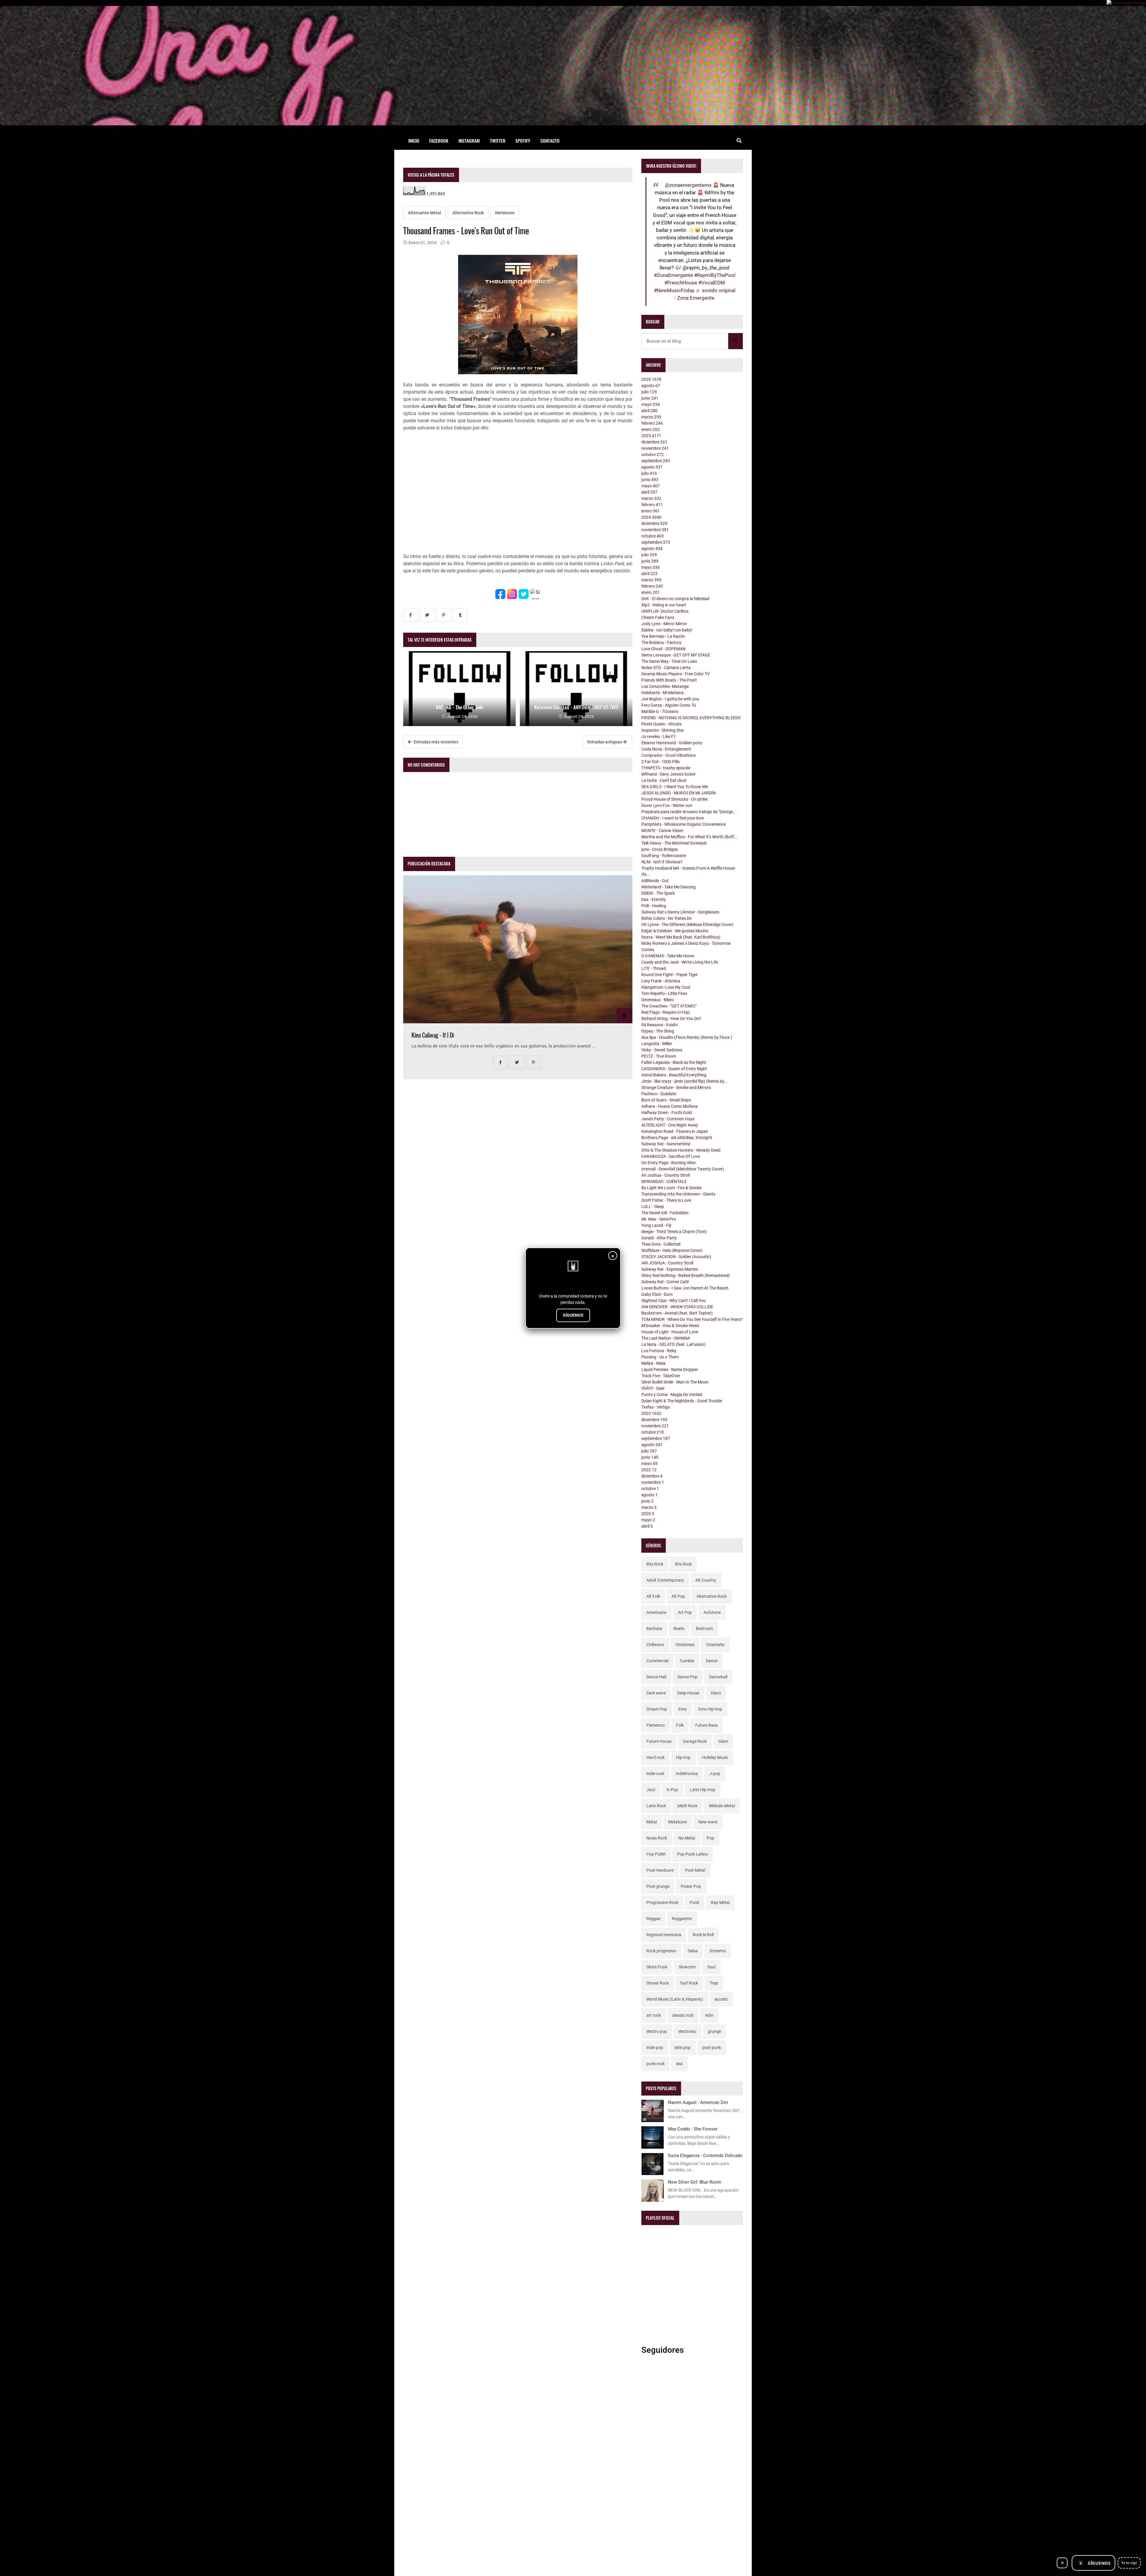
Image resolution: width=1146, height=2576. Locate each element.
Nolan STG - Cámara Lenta (666, 668)
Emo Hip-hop (710, 1709)
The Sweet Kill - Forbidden (665, 1213)
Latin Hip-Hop (703, 1790)
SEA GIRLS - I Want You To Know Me (675, 787)
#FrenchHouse (681, 283)
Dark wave (656, 1693)
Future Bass (707, 1725)
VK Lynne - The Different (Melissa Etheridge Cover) (687, 925)
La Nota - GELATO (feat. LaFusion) (673, 1344)
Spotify (523, 141)
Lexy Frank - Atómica (661, 981)
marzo (651, 417)
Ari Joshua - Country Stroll (666, 1175)
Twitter (498, 141)
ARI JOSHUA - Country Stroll (667, 1263)
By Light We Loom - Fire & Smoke (671, 1188)
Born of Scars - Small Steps (666, 1100)
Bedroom (704, 1629)
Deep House (688, 1693)
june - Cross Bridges (660, 849)
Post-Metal (695, 1870)
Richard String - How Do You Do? (671, 1019)
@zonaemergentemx (688, 185)
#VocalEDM (712, 283)
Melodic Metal (722, 1806)
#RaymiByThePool (715, 275)
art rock (654, 2015)
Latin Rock (656, 1806)
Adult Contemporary (665, 1580)
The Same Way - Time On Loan (669, 661)
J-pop (715, 1774)
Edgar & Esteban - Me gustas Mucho (675, 931)
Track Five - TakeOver (661, 1376)
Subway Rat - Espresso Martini (670, 1269)
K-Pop (672, 1790)
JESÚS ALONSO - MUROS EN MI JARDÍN (678, 793)
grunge (714, 2031)
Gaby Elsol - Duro (657, 1294)
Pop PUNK (656, 1854)
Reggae (653, 1919)
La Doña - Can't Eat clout (664, 780)
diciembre (654, 442)
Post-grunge (658, 1886)
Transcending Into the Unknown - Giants (678, 1194)
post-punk (712, 2047)
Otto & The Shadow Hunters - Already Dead (681, 1150)
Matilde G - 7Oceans (660, 711)
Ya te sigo (1129, 2563)
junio (650, 398)
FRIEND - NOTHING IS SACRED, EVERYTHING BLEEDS (691, 718)
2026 (651, 379)
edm (709, 2015)
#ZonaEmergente (673, 275)
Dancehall (718, 1677)
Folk (680, 1725)
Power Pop (691, 1886)
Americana (656, 1612)
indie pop (655, 2047)
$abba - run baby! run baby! (667, 630)
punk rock (656, 2064)
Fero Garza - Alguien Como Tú (669, 705)
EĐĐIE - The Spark (658, 893)
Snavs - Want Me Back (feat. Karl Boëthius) (681, 937)
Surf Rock (689, 1983)
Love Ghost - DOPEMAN (663, 649)
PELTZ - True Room (659, 1056)
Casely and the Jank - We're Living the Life (680, 962)
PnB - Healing (654, 906)
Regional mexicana (664, 1935)
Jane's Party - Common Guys (668, 1119)
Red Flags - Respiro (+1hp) (666, 1012)
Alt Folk (653, 1596)
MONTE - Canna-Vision (662, 831)
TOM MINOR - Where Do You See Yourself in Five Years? (692, 1319)
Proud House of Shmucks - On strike (674, 799)
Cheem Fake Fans (658, 617)
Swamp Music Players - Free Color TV (676, 674)
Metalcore (505, 213)
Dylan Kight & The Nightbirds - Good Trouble (682, 1401)
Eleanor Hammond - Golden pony (672, 743)
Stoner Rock (658, 1983)
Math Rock (687, 1806)
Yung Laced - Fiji (656, 1225)
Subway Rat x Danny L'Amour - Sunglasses (680, 912)
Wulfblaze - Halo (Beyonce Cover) (672, 1250)
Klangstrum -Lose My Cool (666, 987)
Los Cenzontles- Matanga (665, 686)
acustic (721, 1999)
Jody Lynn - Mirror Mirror (664, 624)
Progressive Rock (662, 1902)
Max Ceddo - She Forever (693, 2129)
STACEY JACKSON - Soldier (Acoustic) (676, 1257)
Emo (683, 1709)
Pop (710, 1838)
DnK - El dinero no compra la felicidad (675, 599)
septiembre (656, 461)
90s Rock (683, 1564)
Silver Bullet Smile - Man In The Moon (675, 1382)
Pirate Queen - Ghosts (661, 724)
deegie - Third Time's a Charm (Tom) (674, 1232)
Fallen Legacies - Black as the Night (674, 1062)
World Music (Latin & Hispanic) (675, 1999)
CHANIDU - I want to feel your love (673, 818)
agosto (651, 386)
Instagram (469, 141)
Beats (679, 1629)
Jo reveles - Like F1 (659, 737)
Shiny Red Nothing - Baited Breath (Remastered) (686, 1275)
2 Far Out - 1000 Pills (660, 762)
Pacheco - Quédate (659, 1094)
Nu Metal (687, 1838)
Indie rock (655, 1774)
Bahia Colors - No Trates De (666, 918)
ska (679, 2064)
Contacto (550, 141)
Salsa (693, 1951)
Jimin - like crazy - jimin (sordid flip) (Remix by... (684, 1081)
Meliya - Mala (653, 1363)
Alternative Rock (468, 213)
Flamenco (656, 1725)
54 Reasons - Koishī (660, 1025)
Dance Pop (687, 1677)
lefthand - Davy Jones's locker (668, 774)
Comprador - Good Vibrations (668, 755)
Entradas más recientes (436, 742)
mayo (651, 404)
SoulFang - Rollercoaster (664, 856)
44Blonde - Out (655, 881)
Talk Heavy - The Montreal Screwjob (674, 843)
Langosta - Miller (657, 1044)
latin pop (683, 2047)
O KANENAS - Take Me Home (668, 956)
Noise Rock (657, 1838)
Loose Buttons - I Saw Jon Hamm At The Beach (685, 1288)
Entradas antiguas (605, 742)
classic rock (683, 2015)
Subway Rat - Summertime (666, 1144)
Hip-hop (683, 1757)
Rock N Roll (703, 1935)
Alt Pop (678, 1596)
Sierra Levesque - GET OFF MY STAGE (676, 655)
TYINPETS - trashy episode (666, 768)
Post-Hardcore (660, 1870)
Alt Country (706, 1580)
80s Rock (655, 1564)
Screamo (718, 1951)
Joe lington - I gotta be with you (670, 699)
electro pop (657, 2031)
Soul (711, 1967)
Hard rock (656, 1757)
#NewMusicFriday (674, 290)
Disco (716, 1693)
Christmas (685, 1645)
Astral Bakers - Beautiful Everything (674, 1075)
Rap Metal (720, 1902)
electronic (687, 2031)
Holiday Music (715, 1757)
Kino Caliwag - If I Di (433, 1035)
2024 (651, 517)
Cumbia (687, 1661)
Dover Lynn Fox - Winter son (667, 805)
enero (651, 429)
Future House (659, 1741)
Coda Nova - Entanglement (666, 749)
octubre (653, 455)
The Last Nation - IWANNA (666, 1338)
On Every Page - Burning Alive (668, 1163)
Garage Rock (695, 1741)
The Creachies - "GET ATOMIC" (669, 1006)
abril (649, 411)
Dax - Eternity (654, 899)
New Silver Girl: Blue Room (695, 2182)
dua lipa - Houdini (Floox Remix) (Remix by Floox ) (687, 1037)
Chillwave (655, 1645)
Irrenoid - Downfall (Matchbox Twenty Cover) (683, 1169)
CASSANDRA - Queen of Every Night (674, 1069)
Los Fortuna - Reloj (659, 1351)
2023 (651, 1413)
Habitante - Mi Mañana (663, 693)
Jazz (651, 1790)
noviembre (655, 448)
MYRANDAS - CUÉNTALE (664, 1181)
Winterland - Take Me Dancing (668, 887)
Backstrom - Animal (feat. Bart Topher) (677, 1313)
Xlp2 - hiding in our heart (664, 605)
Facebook (439, 141)
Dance (712, 1661)
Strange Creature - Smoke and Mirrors (676, 1087)
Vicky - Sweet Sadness (662, 1050)
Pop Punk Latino (693, 1854)
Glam (723, 1741)
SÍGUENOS (573, 1315)
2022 (649, 1470)
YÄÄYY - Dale (653, 1388)
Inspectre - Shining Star (663, 730)
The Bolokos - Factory (661, 643)
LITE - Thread (654, 968)
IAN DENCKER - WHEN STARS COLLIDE (677, 1307)
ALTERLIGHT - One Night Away (670, 1125)
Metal (652, 1822)
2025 (651, 436)
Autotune (712, 1612)
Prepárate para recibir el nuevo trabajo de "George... (689, 812)
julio (649, 392)
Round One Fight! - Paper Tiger (670, 975)
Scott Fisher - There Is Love (666, 1200)
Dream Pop (657, 1709)
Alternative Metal (425, 213)
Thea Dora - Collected (661, 1244)
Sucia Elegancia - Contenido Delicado (705, 2156)
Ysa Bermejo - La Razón (663, 636)
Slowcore (687, 1967)
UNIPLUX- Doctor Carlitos (665, 611)
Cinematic (715, 1645)
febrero (652, 423)
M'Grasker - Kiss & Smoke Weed (670, 1326)
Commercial (657, 1661)
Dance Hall (656, 1677)
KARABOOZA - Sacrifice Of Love (671, 1156)
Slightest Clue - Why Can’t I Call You (674, 1301)
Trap (714, 1983)
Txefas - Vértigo (656, 1407)
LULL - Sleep (653, 1207)
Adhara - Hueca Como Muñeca (670, 1106)
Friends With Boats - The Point (669, 680)
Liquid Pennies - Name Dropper (670, 1369)
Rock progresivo (661, 1951)
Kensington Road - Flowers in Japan (675, 1131)
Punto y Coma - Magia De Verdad (672, 1395)
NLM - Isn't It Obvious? (662, 862)
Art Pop (685, 1612)
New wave (708, 1822)
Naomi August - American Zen (698, 2102)
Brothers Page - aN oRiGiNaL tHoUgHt (677, 1138)
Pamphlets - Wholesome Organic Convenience (684, 824)
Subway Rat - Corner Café (665, 1282)
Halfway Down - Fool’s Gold (667, 1113)
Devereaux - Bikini (657, 1000)
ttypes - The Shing (658, 1031)
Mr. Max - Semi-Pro (659, 1219)
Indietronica (687, 1774)
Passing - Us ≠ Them (660, 1357)
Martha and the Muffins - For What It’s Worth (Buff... (689, 837)
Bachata (654, 1629)
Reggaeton (682, 1919)
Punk (694, 1902)
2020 (648, 1514)
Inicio (414, 141)
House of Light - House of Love (670, 1332)
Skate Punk (657, 1967)
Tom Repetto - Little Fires (664, 993)
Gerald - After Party (659, 1238)
